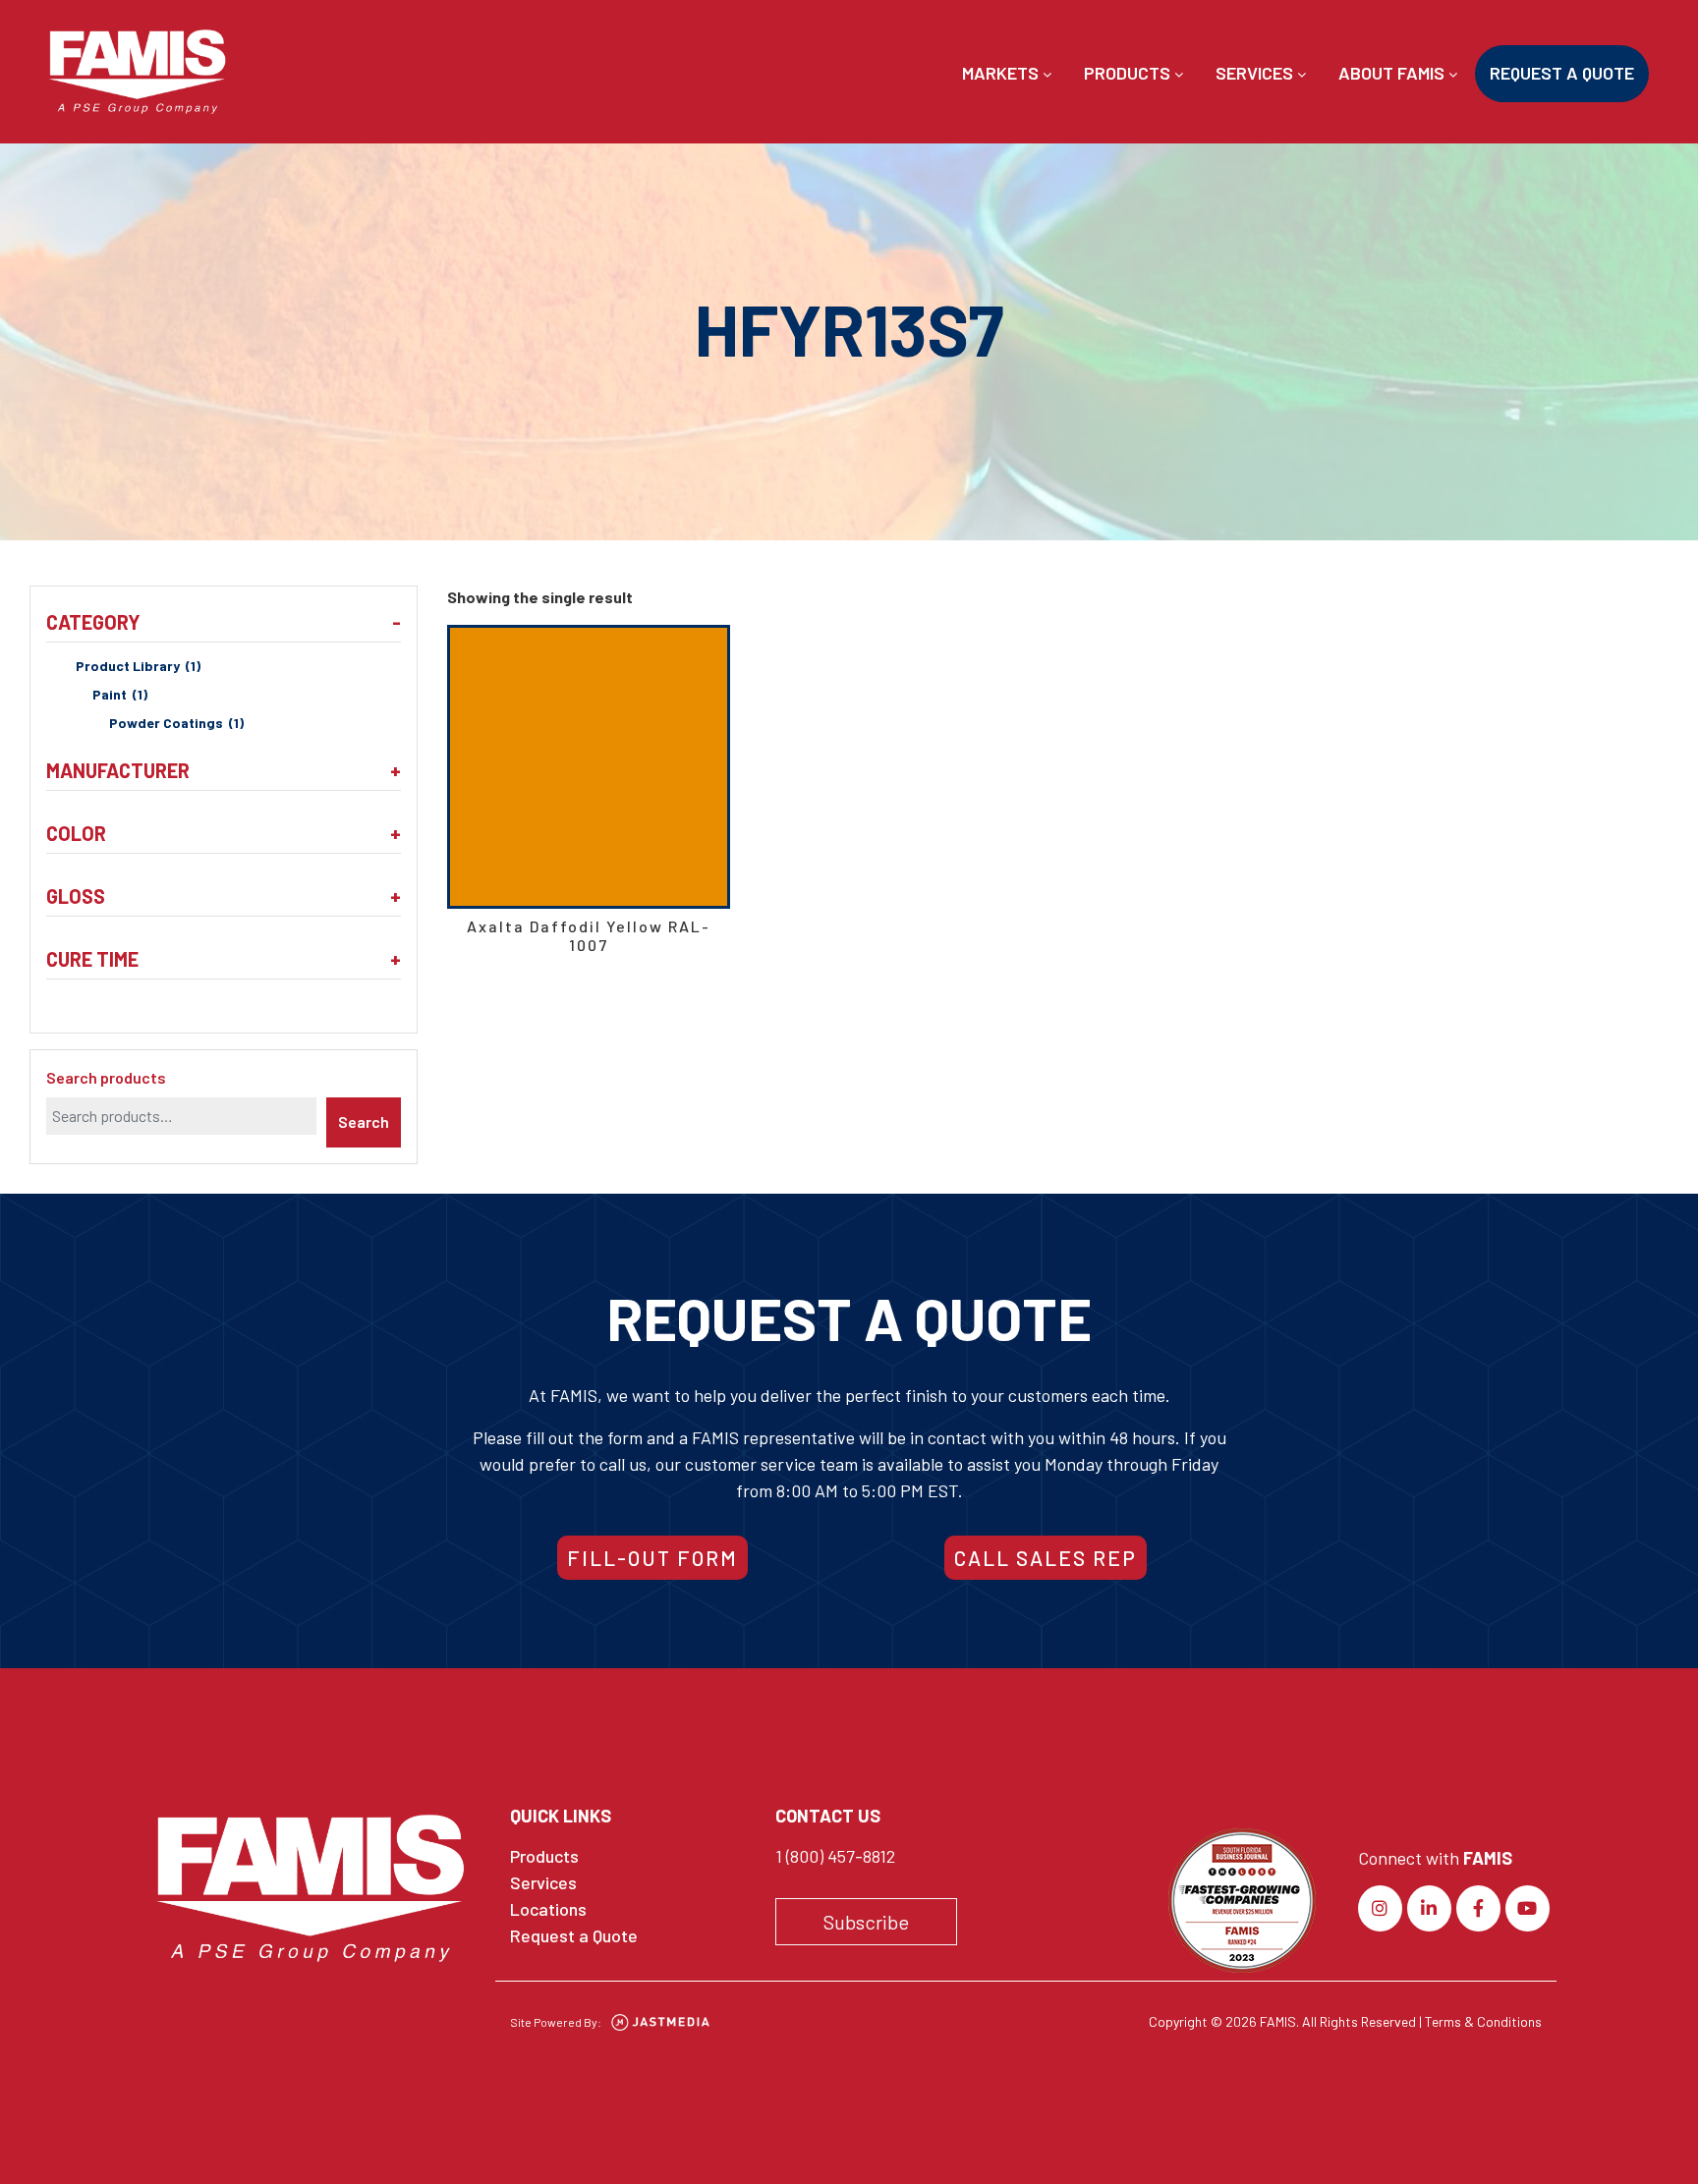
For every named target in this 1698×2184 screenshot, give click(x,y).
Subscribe (866, 1922)
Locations (548, 1909)
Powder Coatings (176, 723)
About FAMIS (1393, 73)
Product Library (138, 666)
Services (1256, 73)
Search (364, 1121)
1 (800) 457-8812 (835, 1856)
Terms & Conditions (1483, 2021)
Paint (120, 694)
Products (1129, 73)
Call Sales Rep (1046, 1558)
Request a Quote (1562, 73)
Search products (106, 1077)
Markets (1002, 73)
